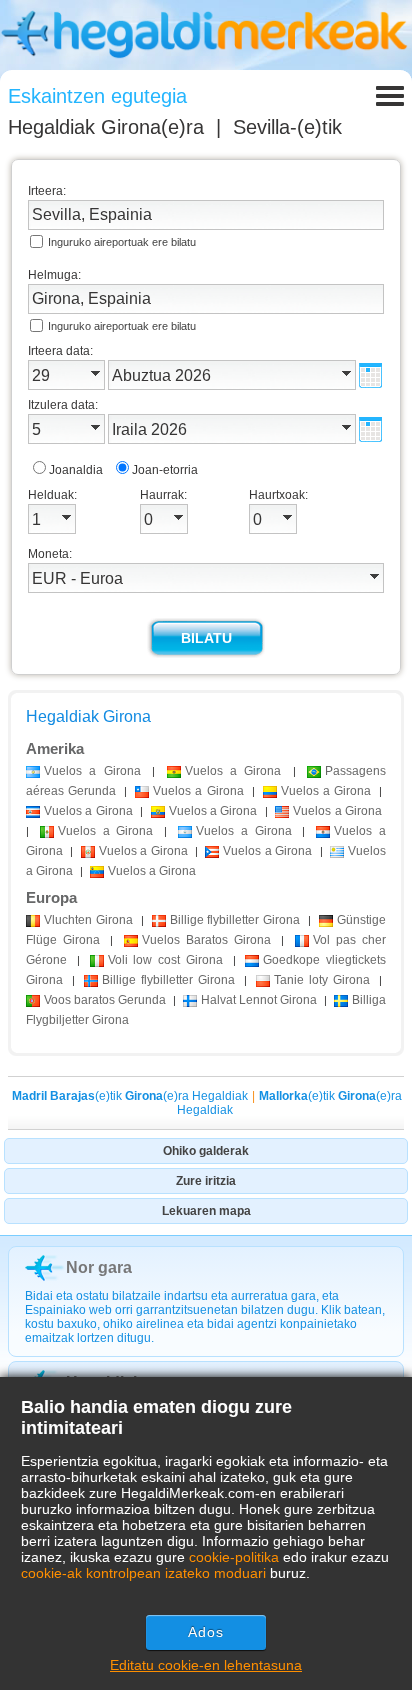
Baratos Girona (206, 940)
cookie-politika (234, 1557)
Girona (88, 920)
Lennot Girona (259, 1000)
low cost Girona (165, 960)
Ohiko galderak (206, 1151)
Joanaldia (76, 470)
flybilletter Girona (235, 920)
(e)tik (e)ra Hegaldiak (130, 1096)
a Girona (92, 771)
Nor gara (99, 1267)
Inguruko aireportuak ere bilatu (122, 242)
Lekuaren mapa (206, 1211)
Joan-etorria (165, 470)
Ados (206, 1632)
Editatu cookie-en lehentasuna (206, 1665)
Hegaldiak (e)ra (106, 127)
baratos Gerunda (105, 1000)
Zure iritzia (206, 1181)
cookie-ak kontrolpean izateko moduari (143, 1573)
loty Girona (322, 980)
